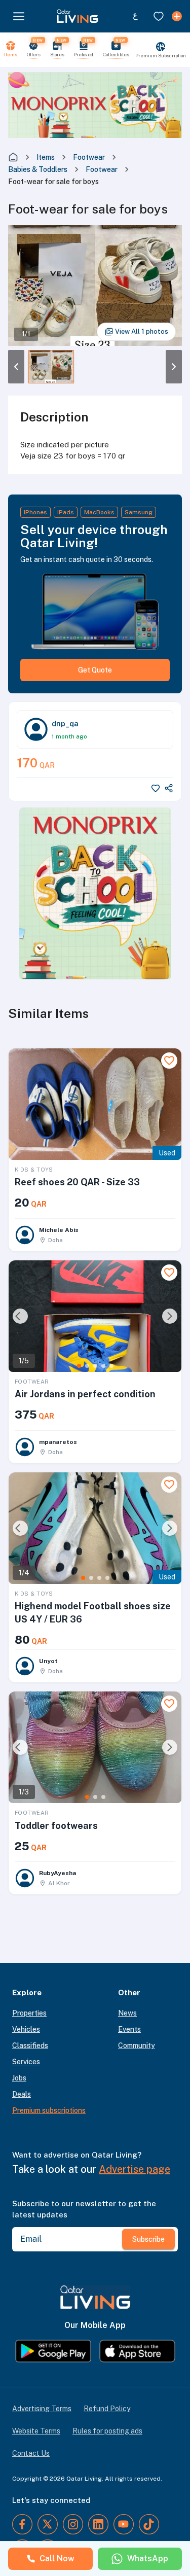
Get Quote (95, 670)
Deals (22, 2094)
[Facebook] (22, 2524)
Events (129, 2029)
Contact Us (31, 2453)
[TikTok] (149, 2524)
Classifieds (30, 2045)
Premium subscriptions (49, 2110)
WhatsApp (148, 2559)
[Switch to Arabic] (135, 16)
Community (137, 2045)
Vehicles (26, 2029)
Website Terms (36, 2431)
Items (46, 157)
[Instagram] (73, 2524)
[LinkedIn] (98, 2524)
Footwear (89, 157)
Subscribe (148, 2239)
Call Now (57, 2559)
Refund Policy (107, 2409)
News (127, 2013)
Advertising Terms (42, 2409)
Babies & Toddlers (38, 169)
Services (26, 2062)
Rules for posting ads (107, 2431)
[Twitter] (48, 2524)
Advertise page (135, 2169)
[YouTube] (124, 2524)
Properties (29, 2013)
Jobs (19, 2078)
